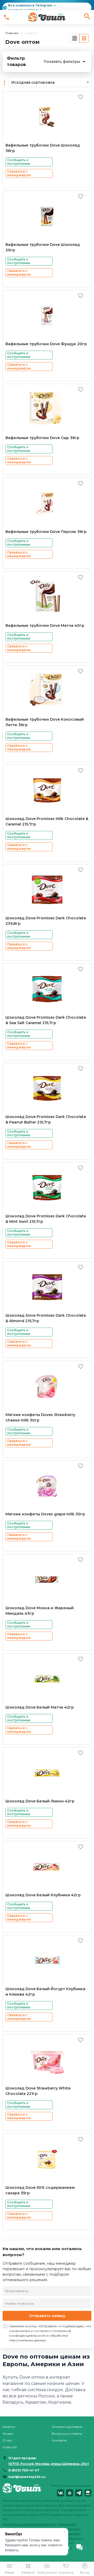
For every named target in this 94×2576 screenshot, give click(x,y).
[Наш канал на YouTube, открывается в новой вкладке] (88, 2493)
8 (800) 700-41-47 (24, 2470)
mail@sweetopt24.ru (27, 2477)
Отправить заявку (47, 2316)
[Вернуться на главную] (22, 2490)
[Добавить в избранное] (81, 97)
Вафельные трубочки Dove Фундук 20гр (46, 344)
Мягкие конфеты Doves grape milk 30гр (45, 1514)
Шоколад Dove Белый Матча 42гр (40, 1707)
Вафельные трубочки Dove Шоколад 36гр (43, 148)
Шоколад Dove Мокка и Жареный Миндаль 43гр (40, 1611)
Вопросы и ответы (67, 2434)
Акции (8, 2434)
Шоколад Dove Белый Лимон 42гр (40, 1801)
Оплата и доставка (67, 2427)
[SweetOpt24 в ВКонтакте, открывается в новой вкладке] (60, 2493)
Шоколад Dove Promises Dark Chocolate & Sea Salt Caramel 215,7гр (46, 1020)
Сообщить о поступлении (19, 162)
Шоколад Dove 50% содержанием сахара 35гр (40, 2190)
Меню (9, 2572)
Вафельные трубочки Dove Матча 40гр (45, 625)
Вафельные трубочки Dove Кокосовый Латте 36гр (45, 722)
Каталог (9, 2427)
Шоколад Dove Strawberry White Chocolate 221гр (38, 2091)
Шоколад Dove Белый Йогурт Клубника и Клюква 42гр (45, 1992)
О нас (7, 2440)
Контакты (59, 2440)
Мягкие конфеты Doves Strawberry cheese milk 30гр (40, 1417)
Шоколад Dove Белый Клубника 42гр (43, 1895)
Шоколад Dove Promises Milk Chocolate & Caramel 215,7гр (47, 821)
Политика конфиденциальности (29, 2524)
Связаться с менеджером (19, 173)
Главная (12, 33)
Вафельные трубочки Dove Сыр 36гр (42, 438)
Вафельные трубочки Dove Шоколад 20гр (43, 247)
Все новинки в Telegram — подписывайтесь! (32, 8)
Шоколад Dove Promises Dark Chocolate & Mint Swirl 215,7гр (46, 1219)
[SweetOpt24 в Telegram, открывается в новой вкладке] (79, 2493)
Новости (10, 2447)
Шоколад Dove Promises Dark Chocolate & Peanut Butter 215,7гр (46, 1119)
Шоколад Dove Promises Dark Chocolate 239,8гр (46, 921)
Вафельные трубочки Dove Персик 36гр (46, 532)
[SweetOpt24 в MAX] (70, 2493)
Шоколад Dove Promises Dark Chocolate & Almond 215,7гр (46, 1318)
